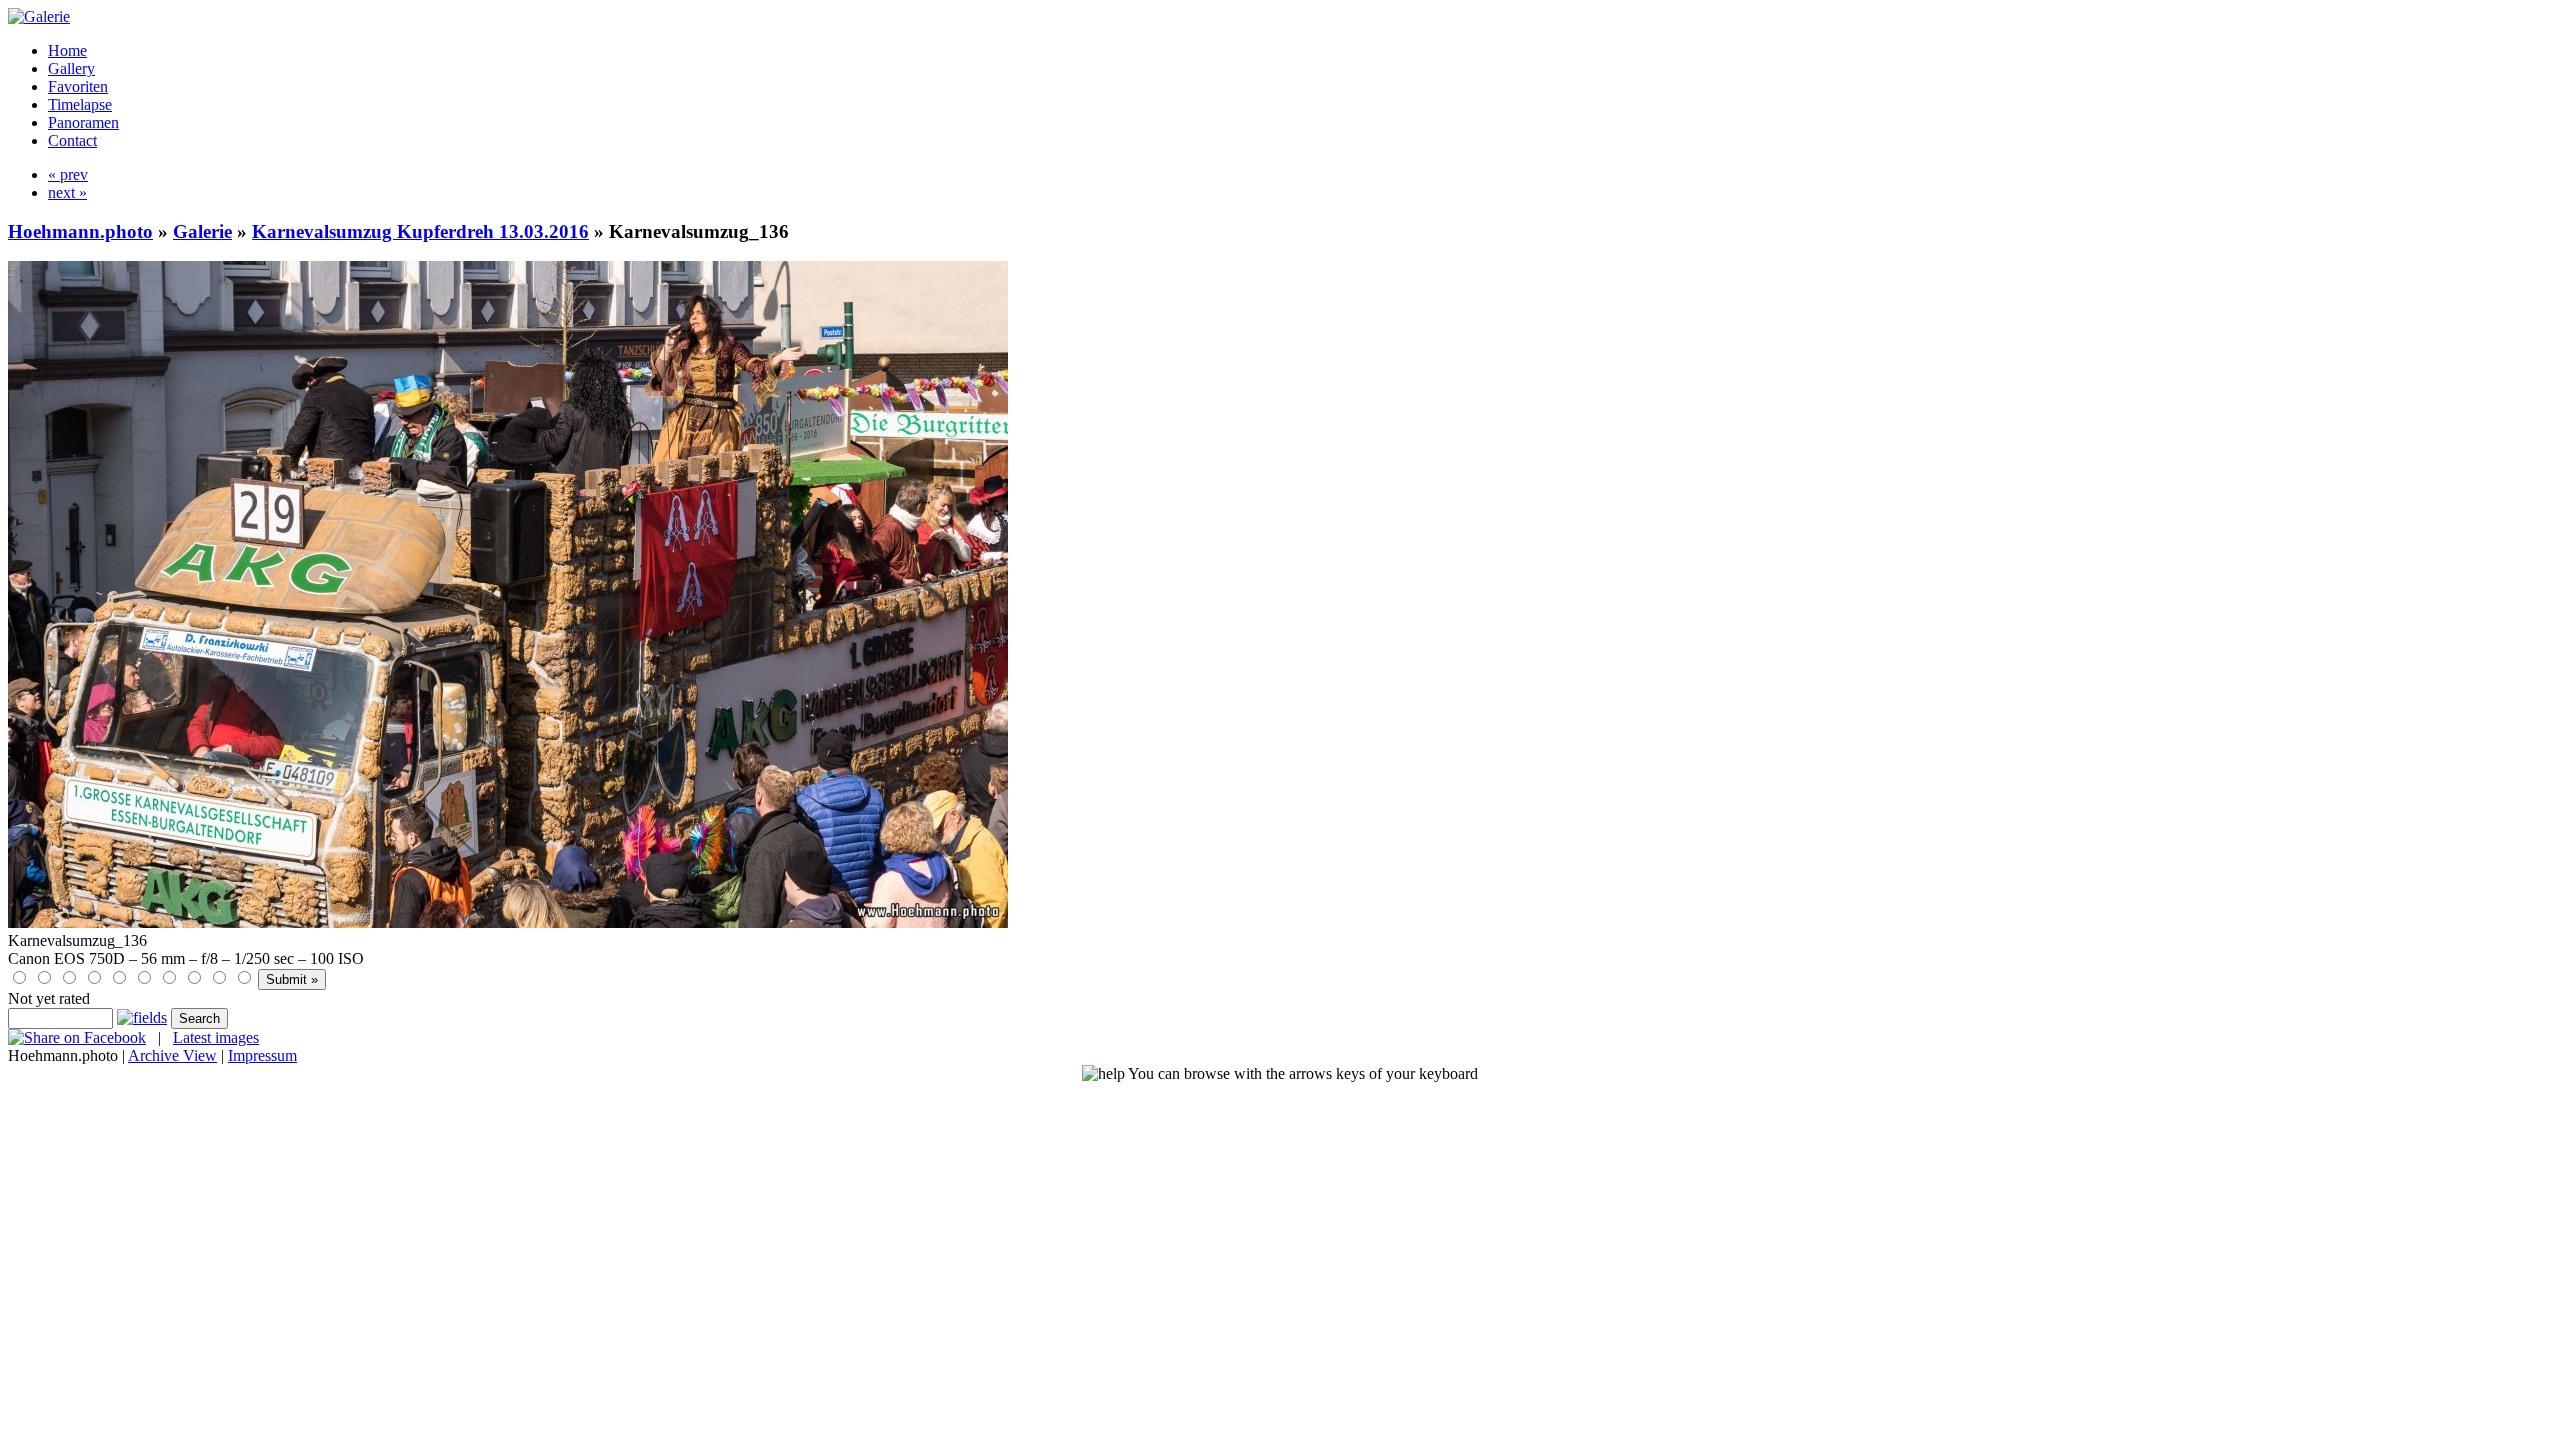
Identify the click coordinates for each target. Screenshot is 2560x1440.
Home (67, 50)
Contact (72, 140)
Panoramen (83, 122)
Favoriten (78, 86)
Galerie (202, 231)
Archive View (172, 1055)
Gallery (71, 68)
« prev (68, 174)
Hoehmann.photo (80, 231)
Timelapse (80, 104)
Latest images (216, 1037)
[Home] (39, 16)
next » (67, 192)
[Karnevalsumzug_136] (508, 922)
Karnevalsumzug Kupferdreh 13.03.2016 (420, 231)
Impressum (262, 1055)
